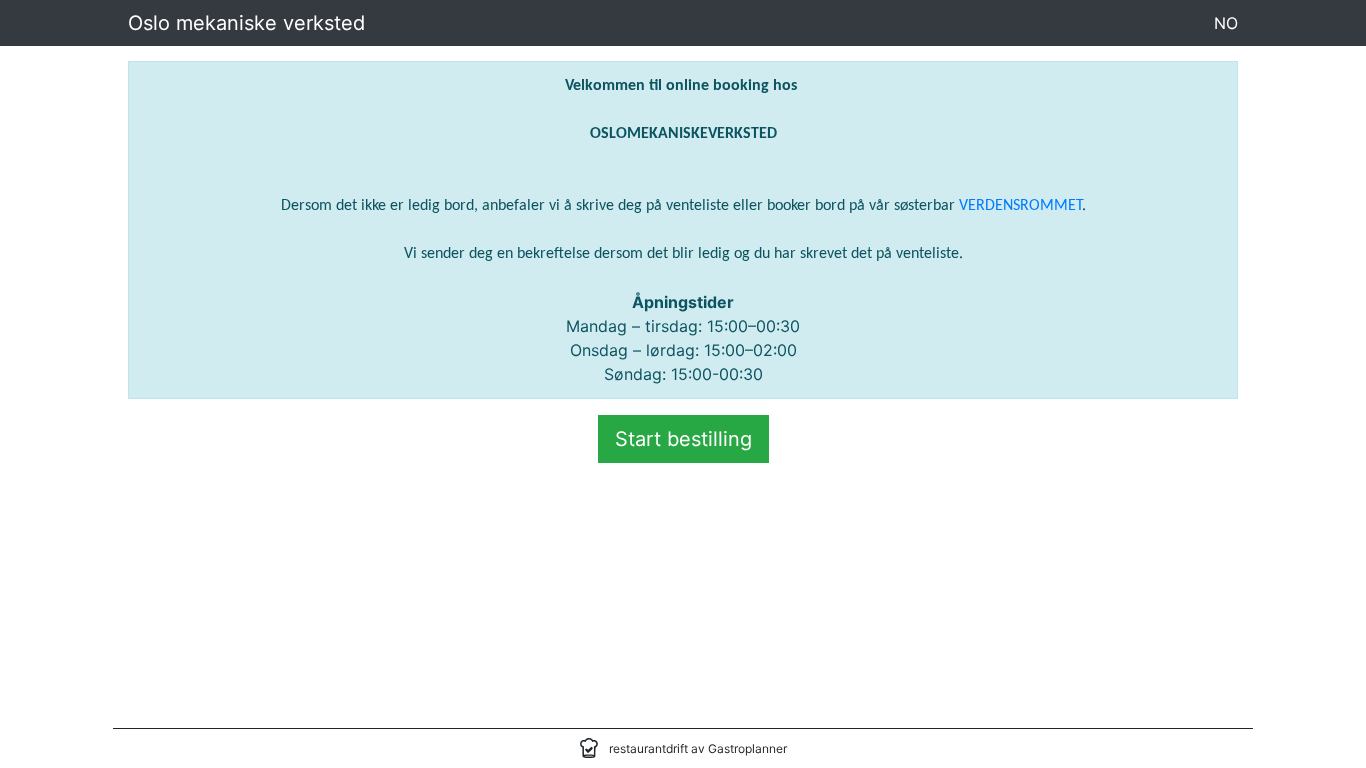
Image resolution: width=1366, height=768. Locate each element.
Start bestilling (683, 439)
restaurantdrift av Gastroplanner (698, 748)
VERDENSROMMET (1020, 206)
